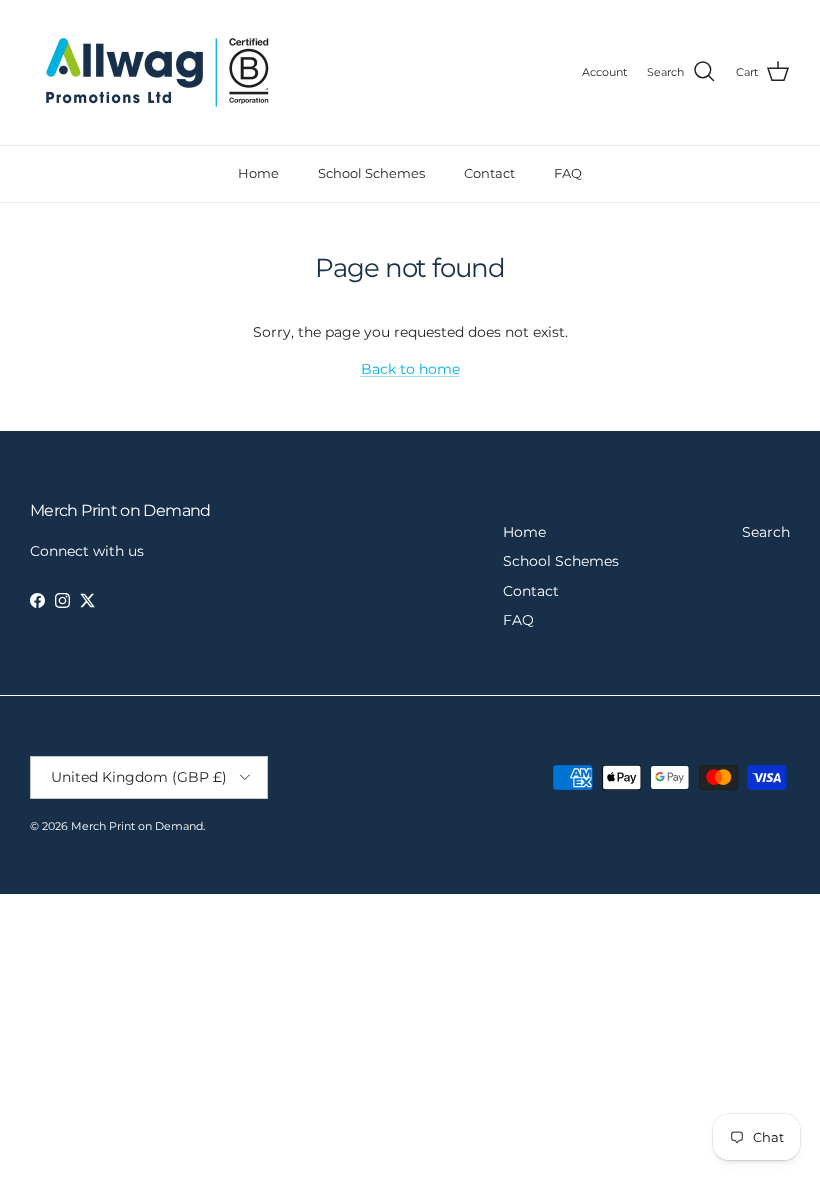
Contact (489, 173)
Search (766, 532)
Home (258, 173)
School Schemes (371, 173)
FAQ (568, 173)
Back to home (410, 369)
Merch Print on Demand (137, 826)
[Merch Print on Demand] (157, 72)
